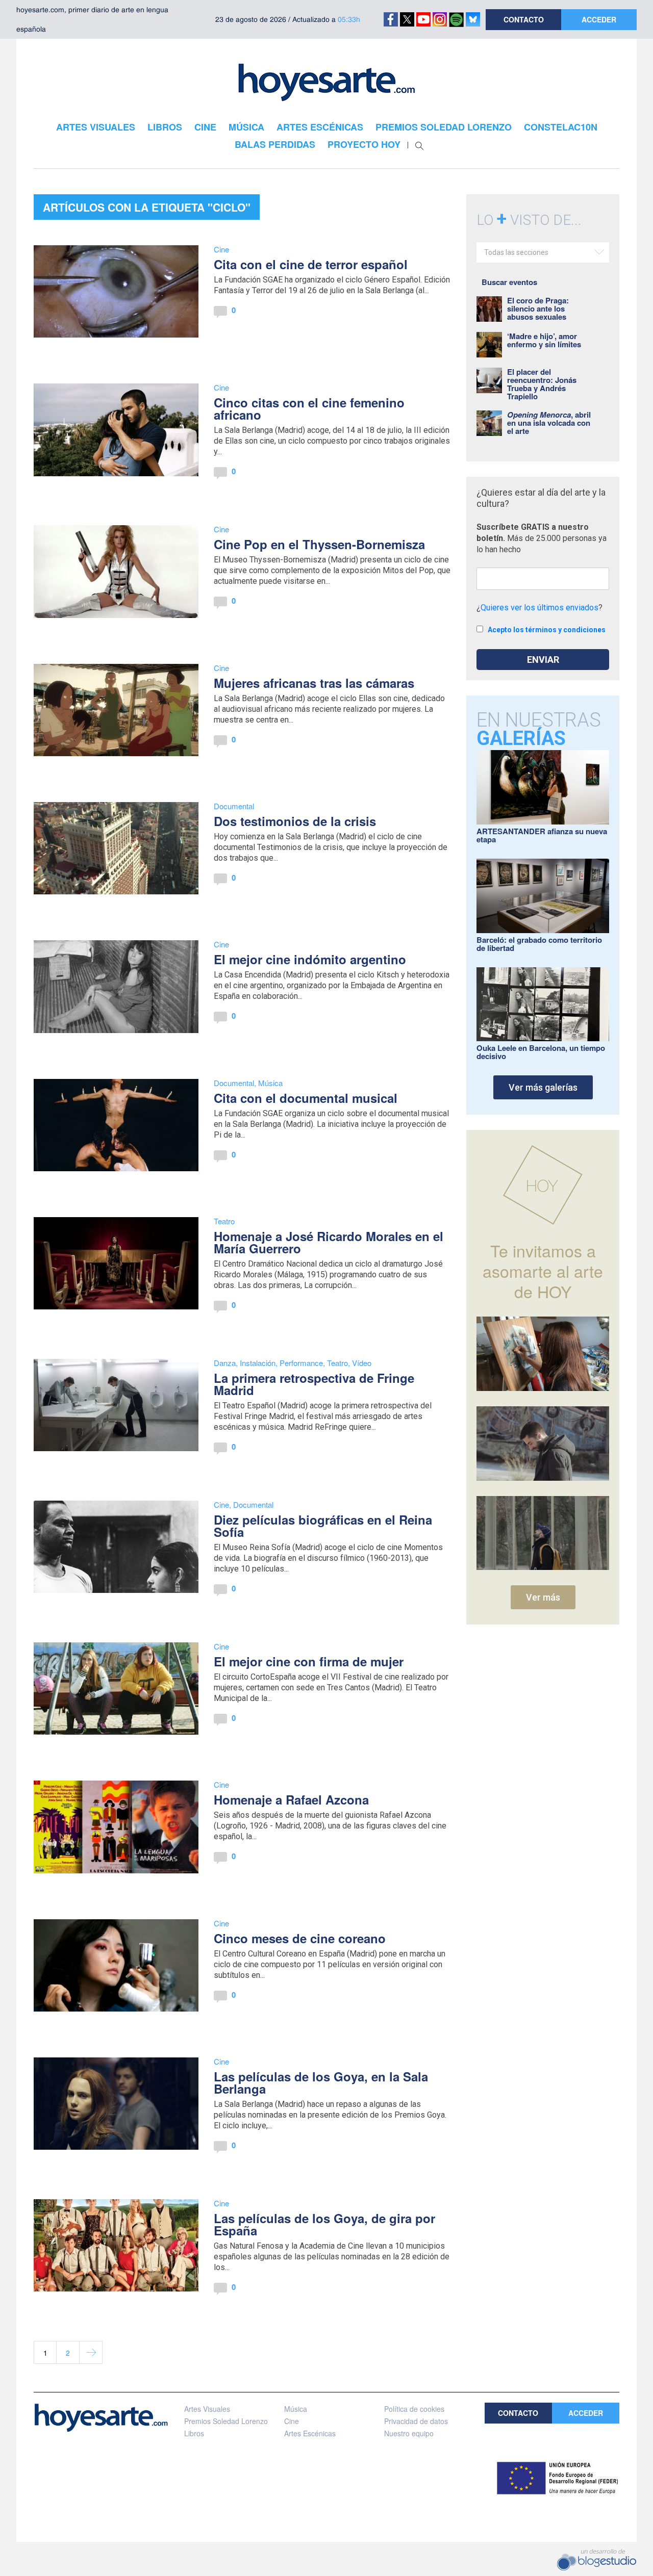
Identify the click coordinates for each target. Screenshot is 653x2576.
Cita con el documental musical (306, 1098)
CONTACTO (524, 19)
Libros (194, 2433)
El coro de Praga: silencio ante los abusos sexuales (538, 308)
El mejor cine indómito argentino (310, 959)
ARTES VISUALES (96, 127)
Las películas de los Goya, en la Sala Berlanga (321, 2082)
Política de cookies (414, 2409)
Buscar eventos (509, 282)
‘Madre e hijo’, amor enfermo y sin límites (544, 340)
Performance (301, 1363)
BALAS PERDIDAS (275, 144)
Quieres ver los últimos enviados (539, 608)
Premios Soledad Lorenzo (226, 2421)
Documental (234, 806)
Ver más (543, 1597)
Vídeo (362, 1363)
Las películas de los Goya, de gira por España (324, 2224)
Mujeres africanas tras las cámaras (314, 683)
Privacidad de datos (416, 2421)
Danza (225, 1363)
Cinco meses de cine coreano (300, 1938)
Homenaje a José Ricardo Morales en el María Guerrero (329, 1242)
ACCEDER (599, 19)
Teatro (224, 1221)
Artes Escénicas (310, 2433)
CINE (205, 127)
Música (270, 1083)
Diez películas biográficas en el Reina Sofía (323, 1526)
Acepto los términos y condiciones (547, 630)
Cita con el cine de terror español (311, 264)
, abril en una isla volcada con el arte (549, 423)
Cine (221, 249)
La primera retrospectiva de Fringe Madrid (314, 1384)
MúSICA (246, 127)
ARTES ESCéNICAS (320, 127)
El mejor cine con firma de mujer (309, 1661)
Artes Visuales (207, 2409)
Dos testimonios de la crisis (295, 821)
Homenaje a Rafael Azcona (291, 1799)
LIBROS (165, 127)
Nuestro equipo (409, 2433)
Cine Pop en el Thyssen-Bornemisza (319, 544)
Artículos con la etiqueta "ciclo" (147, 207)
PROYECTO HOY (364, 144)
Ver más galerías (543, 1087)
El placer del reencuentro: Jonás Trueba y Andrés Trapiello (542, 384)
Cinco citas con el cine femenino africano (309, 408)
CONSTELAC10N (561, 127)
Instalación (258, 1363)
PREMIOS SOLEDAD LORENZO (444, 127)
